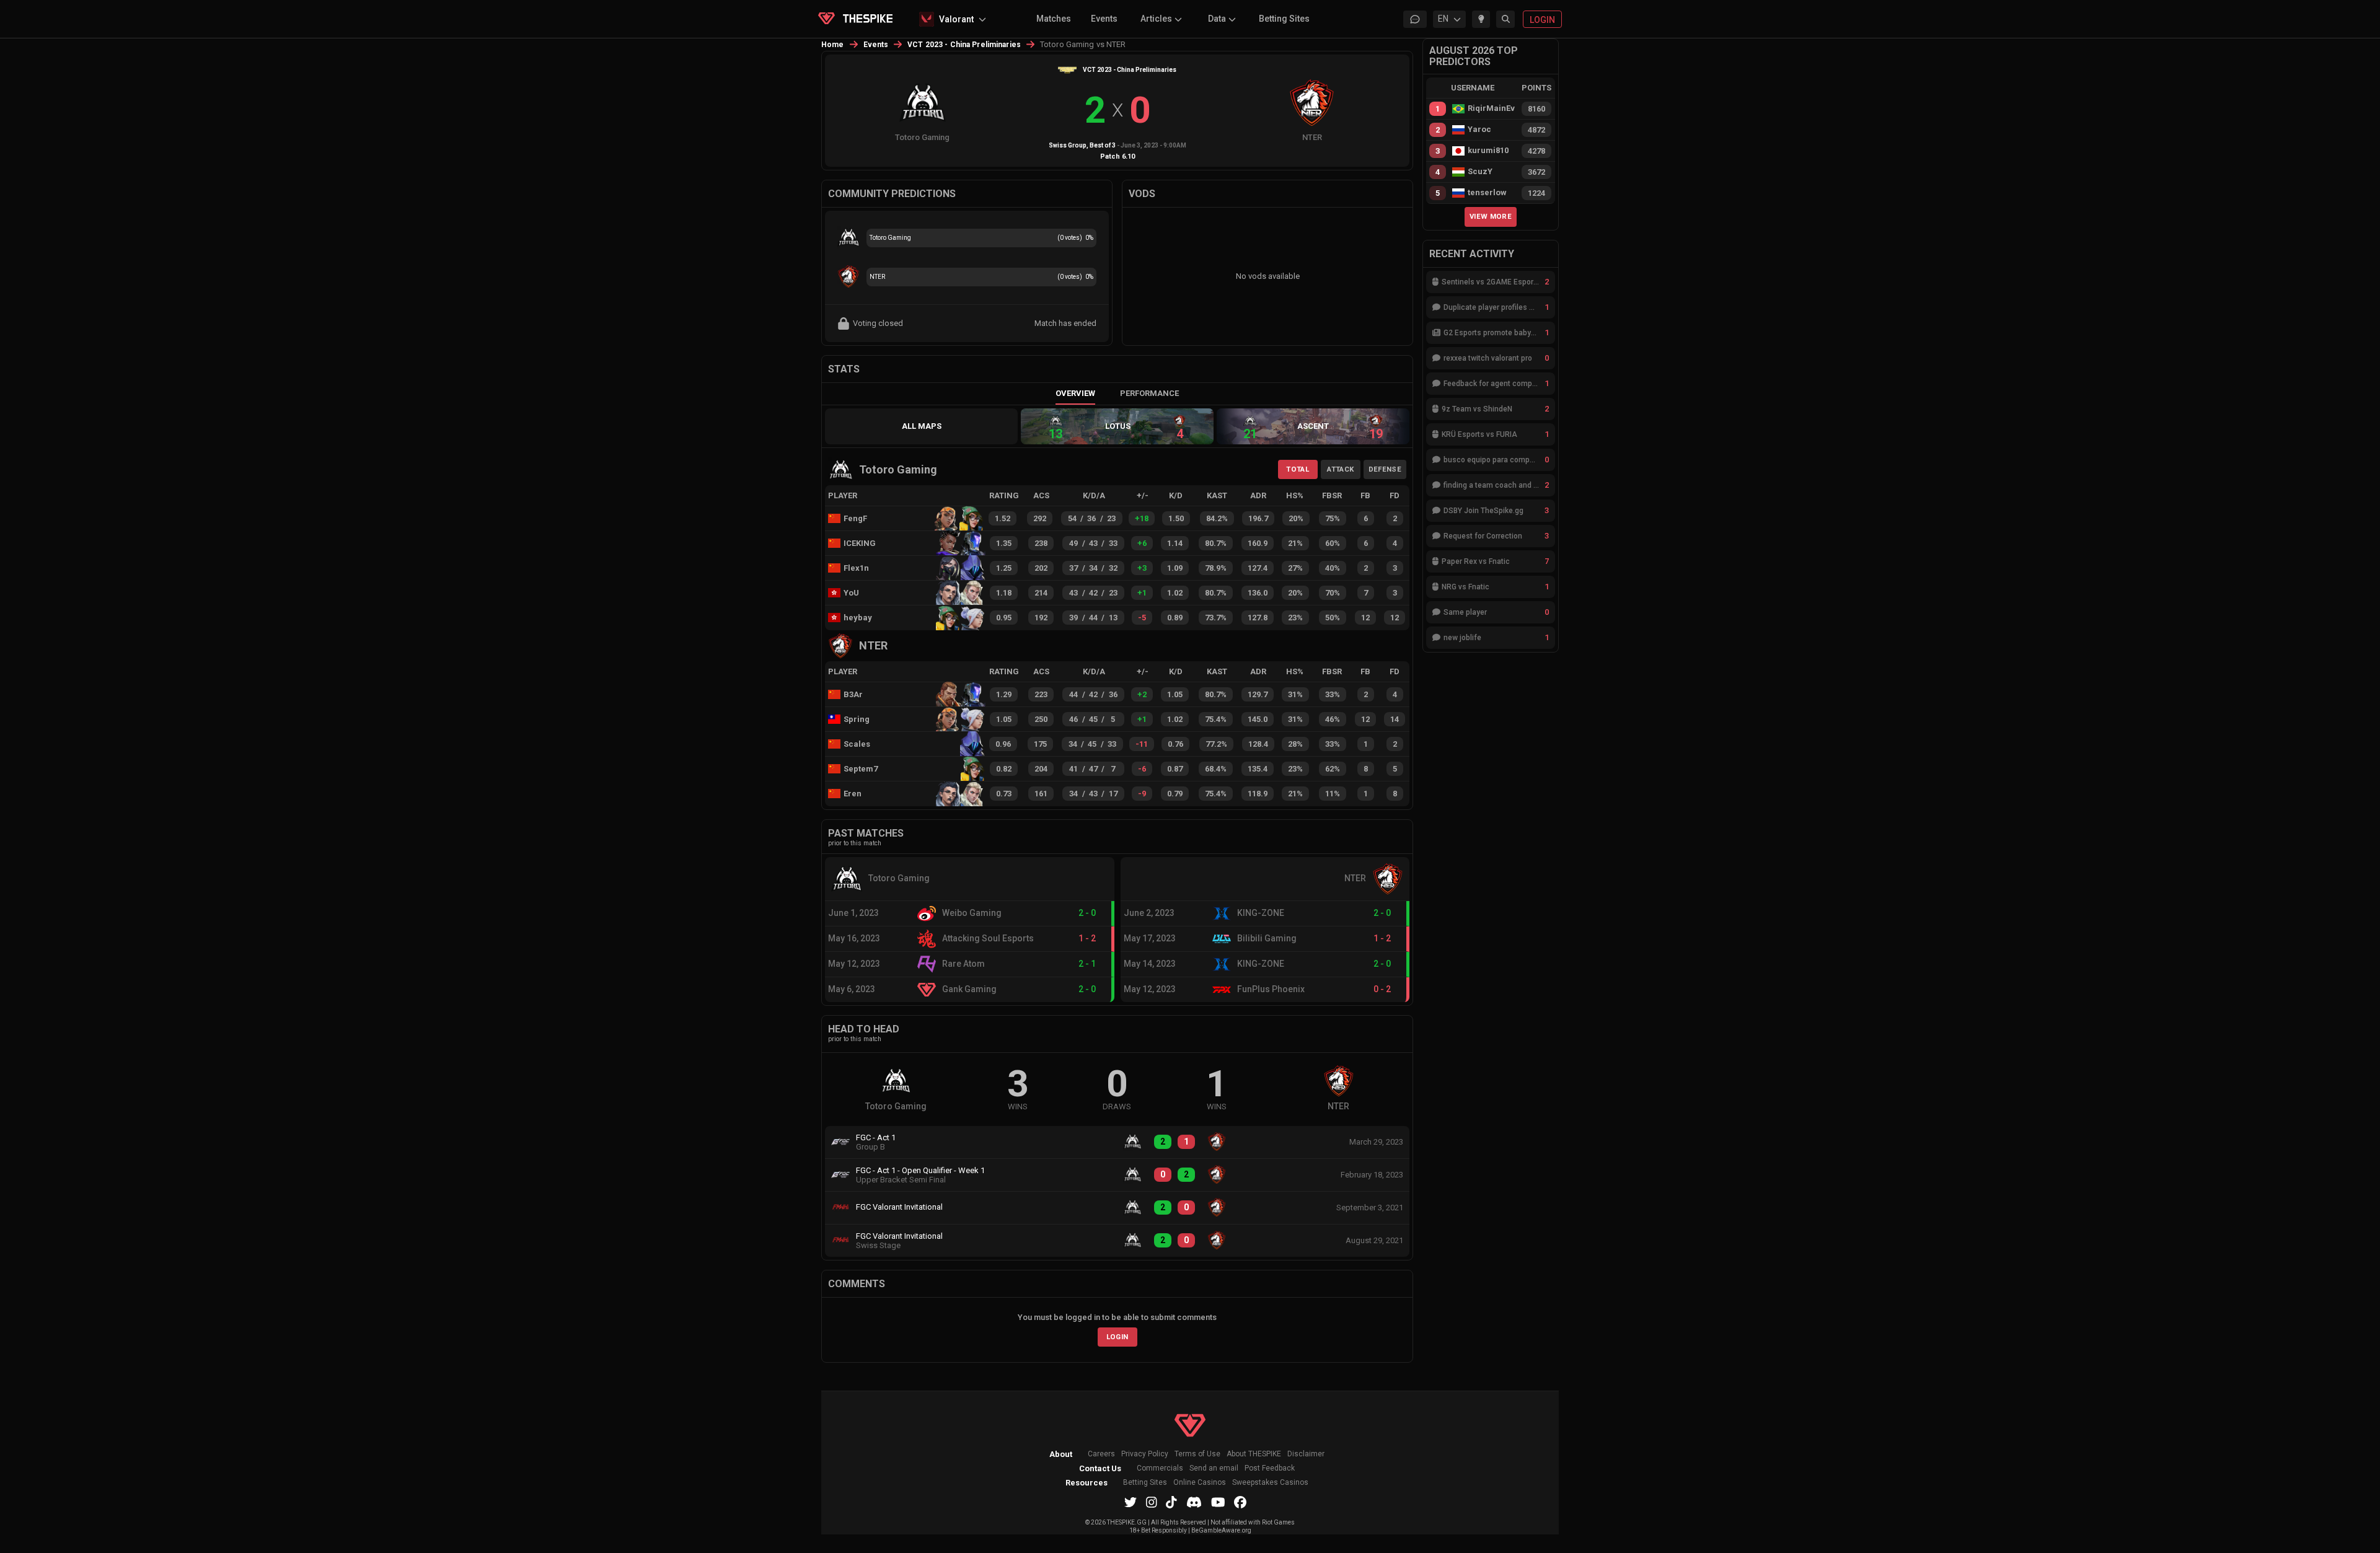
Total (1298, 469)
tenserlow (1487, 193)
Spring (857, 719)
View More (1491, 216)
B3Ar (853, 694)
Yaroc (1479, 130)
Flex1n (856, 568)
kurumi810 (1488, 151)
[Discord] (1194, 1502)
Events (1104, 19)
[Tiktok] (1171, 1502)
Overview (1075, 393)
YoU (851, 593)
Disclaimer (1306, 1454)
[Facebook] (1240, 1502)
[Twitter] (1130, 1502)
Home (833, 45)
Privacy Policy (1145, 1454)
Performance (1149, 393)
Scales (857, 744)
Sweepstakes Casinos (1270, 1483)
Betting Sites (1284, 19)
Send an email (1214, 1468)
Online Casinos (1200, 1483)
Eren (853, 794)
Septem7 (861, 769)
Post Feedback (1270, 1468)
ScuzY (1480, 172)
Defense (1385, 469)
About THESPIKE (1254, 1454)
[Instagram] (1152, 1502)
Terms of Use (1197, 1454)
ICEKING (860, 543)
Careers (1101, 1454)
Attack (1340, 469)
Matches (1054, 19)
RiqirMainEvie (1491, 108)
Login (1117, 1337)
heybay (858, 618)
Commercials (1160, 1468)
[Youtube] (1218, 1502)
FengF (855, 518)
